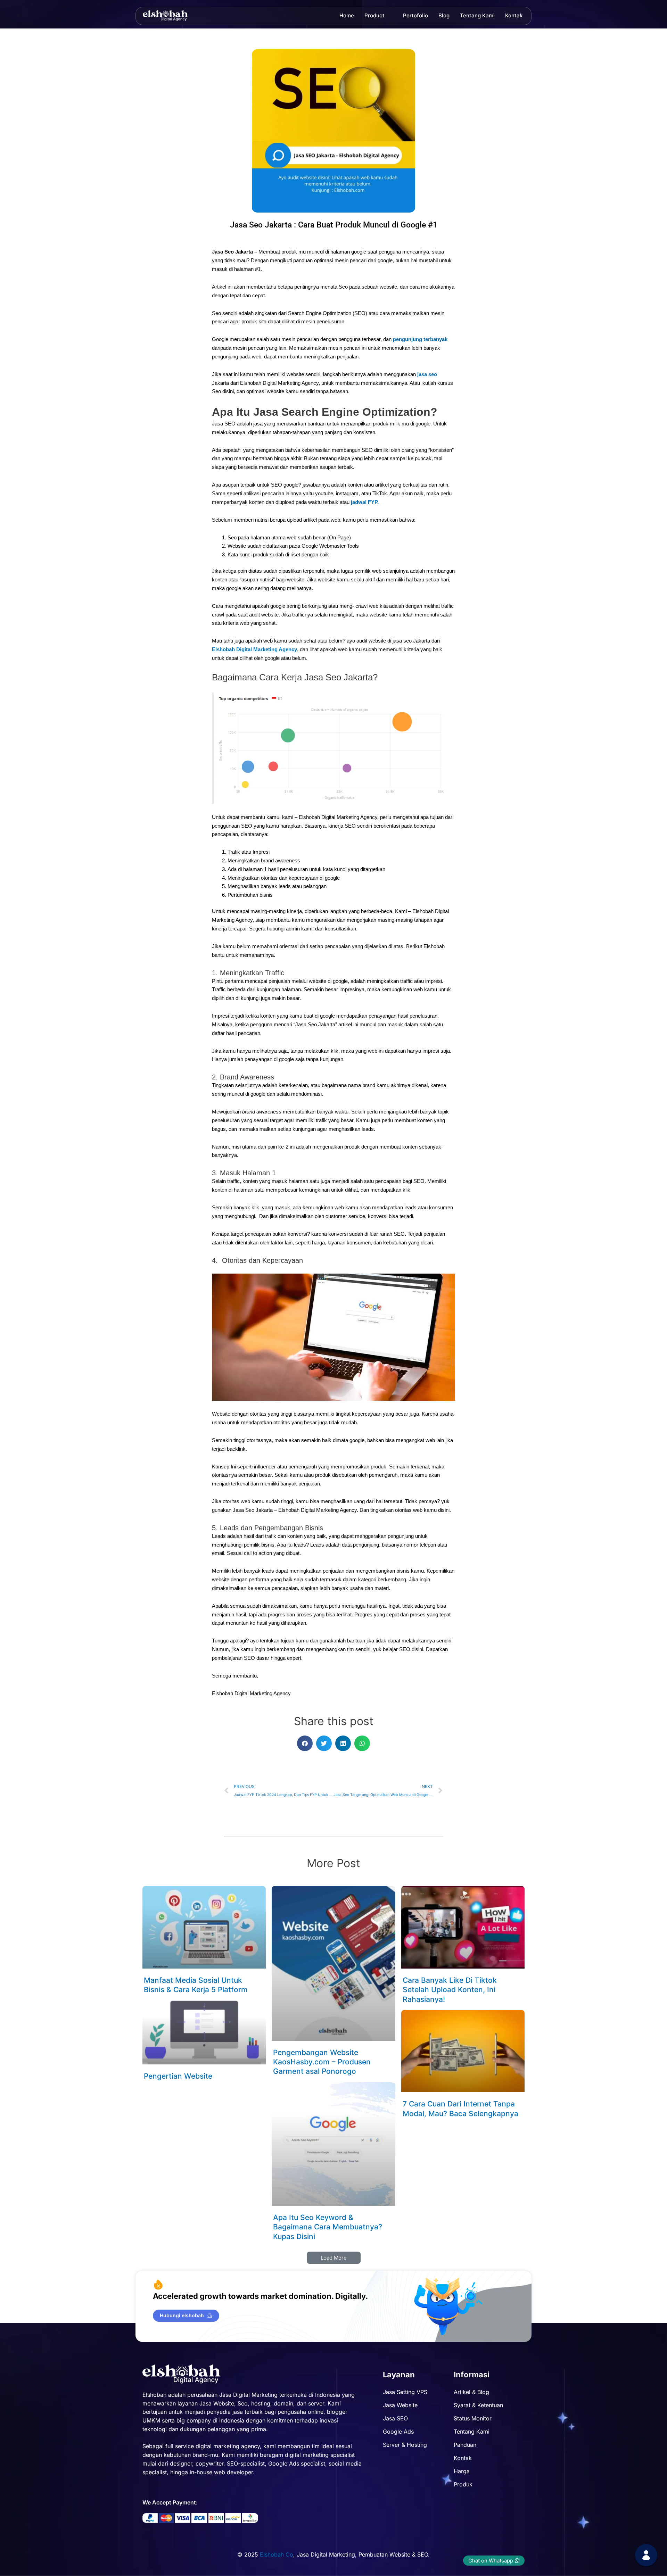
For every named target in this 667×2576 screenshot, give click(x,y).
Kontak (514, 15)
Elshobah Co (277, 2554)
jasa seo (427, 374)
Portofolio (415, 15)
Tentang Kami (477, 15)
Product (374, 15)
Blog (444, 15)
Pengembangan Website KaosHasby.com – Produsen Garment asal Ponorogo (322, 2062)
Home (347, 15)
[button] (305, 1743)
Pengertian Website (178, 2076)
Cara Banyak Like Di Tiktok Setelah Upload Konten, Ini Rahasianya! (450, 1990)
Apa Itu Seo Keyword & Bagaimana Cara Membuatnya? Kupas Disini (328, 2227)
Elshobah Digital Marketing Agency (254, 649)
